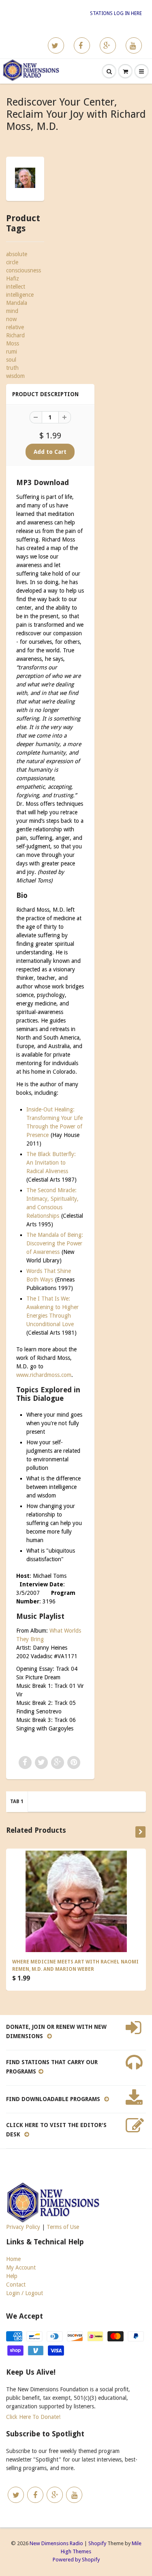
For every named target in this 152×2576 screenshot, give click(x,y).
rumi (12, 352)
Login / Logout (25, 2293)
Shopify (97, 2543)
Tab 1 (17, 1801)
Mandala (17, 303)
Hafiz (13, 278)
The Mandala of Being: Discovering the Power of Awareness (55, 1243)
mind (12, 311)
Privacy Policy (23, 2227)
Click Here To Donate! (33, 2417)
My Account (21, 2267)
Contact (16, 2285)
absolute (17, 254)
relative (15, 327)
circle (12, 262)
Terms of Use (63, 2227)
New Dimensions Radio (56, 2543)
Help (12, 2276)
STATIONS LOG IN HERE (116, 13)
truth (12, 368)
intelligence (20, 295)
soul (11, 360)
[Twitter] (56, 45)
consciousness (24, 270)
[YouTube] (134, 45)
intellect (16, 287)
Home (13, 2259)
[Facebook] (82, 45)
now (11, 319)
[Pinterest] (108, 45)
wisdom (15, 376)
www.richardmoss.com (44, 1375)
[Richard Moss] (25, 178)
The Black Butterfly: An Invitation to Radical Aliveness (51, 1163)
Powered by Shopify (76, 2560)
